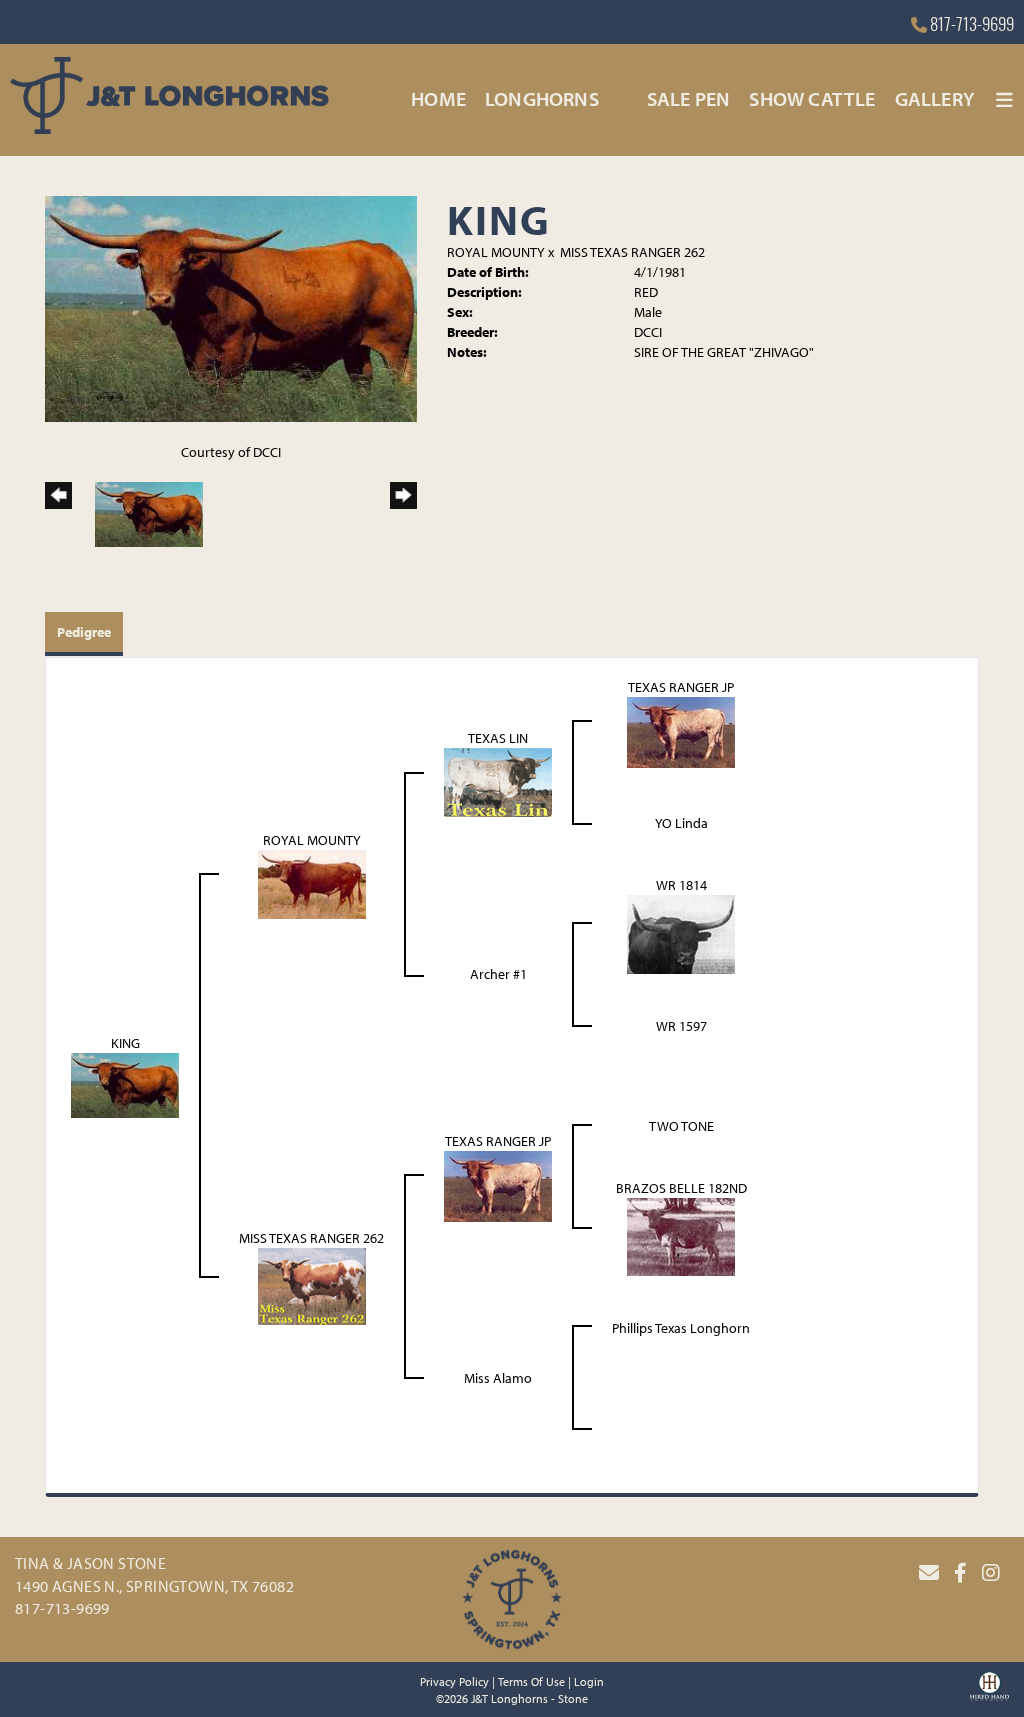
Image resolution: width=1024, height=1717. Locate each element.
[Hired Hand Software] (989, 1693)
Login (589, 1681)
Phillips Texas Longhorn (681, 1328)
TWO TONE (681, 1126)
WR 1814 (681, 885)
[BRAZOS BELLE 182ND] (681, 1235)
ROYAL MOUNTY (496, 252)
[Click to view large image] (231, 307)
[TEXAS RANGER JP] (681, 731)
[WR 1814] (681, 933)
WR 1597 (681, 1026)
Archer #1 (498, 974)
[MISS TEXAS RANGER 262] (312, 1285)
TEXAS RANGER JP (681, 687)
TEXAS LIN (498, 738)
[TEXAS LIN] (498, 781)
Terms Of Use (531, 1681)
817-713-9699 (970, 26)
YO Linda (681, 823)
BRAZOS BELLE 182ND (681, 1188)
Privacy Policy (454, 1681)
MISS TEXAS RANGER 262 (632, 252)
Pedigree (84, 632)
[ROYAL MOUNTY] (312, 883)
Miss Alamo (498, 1378)
